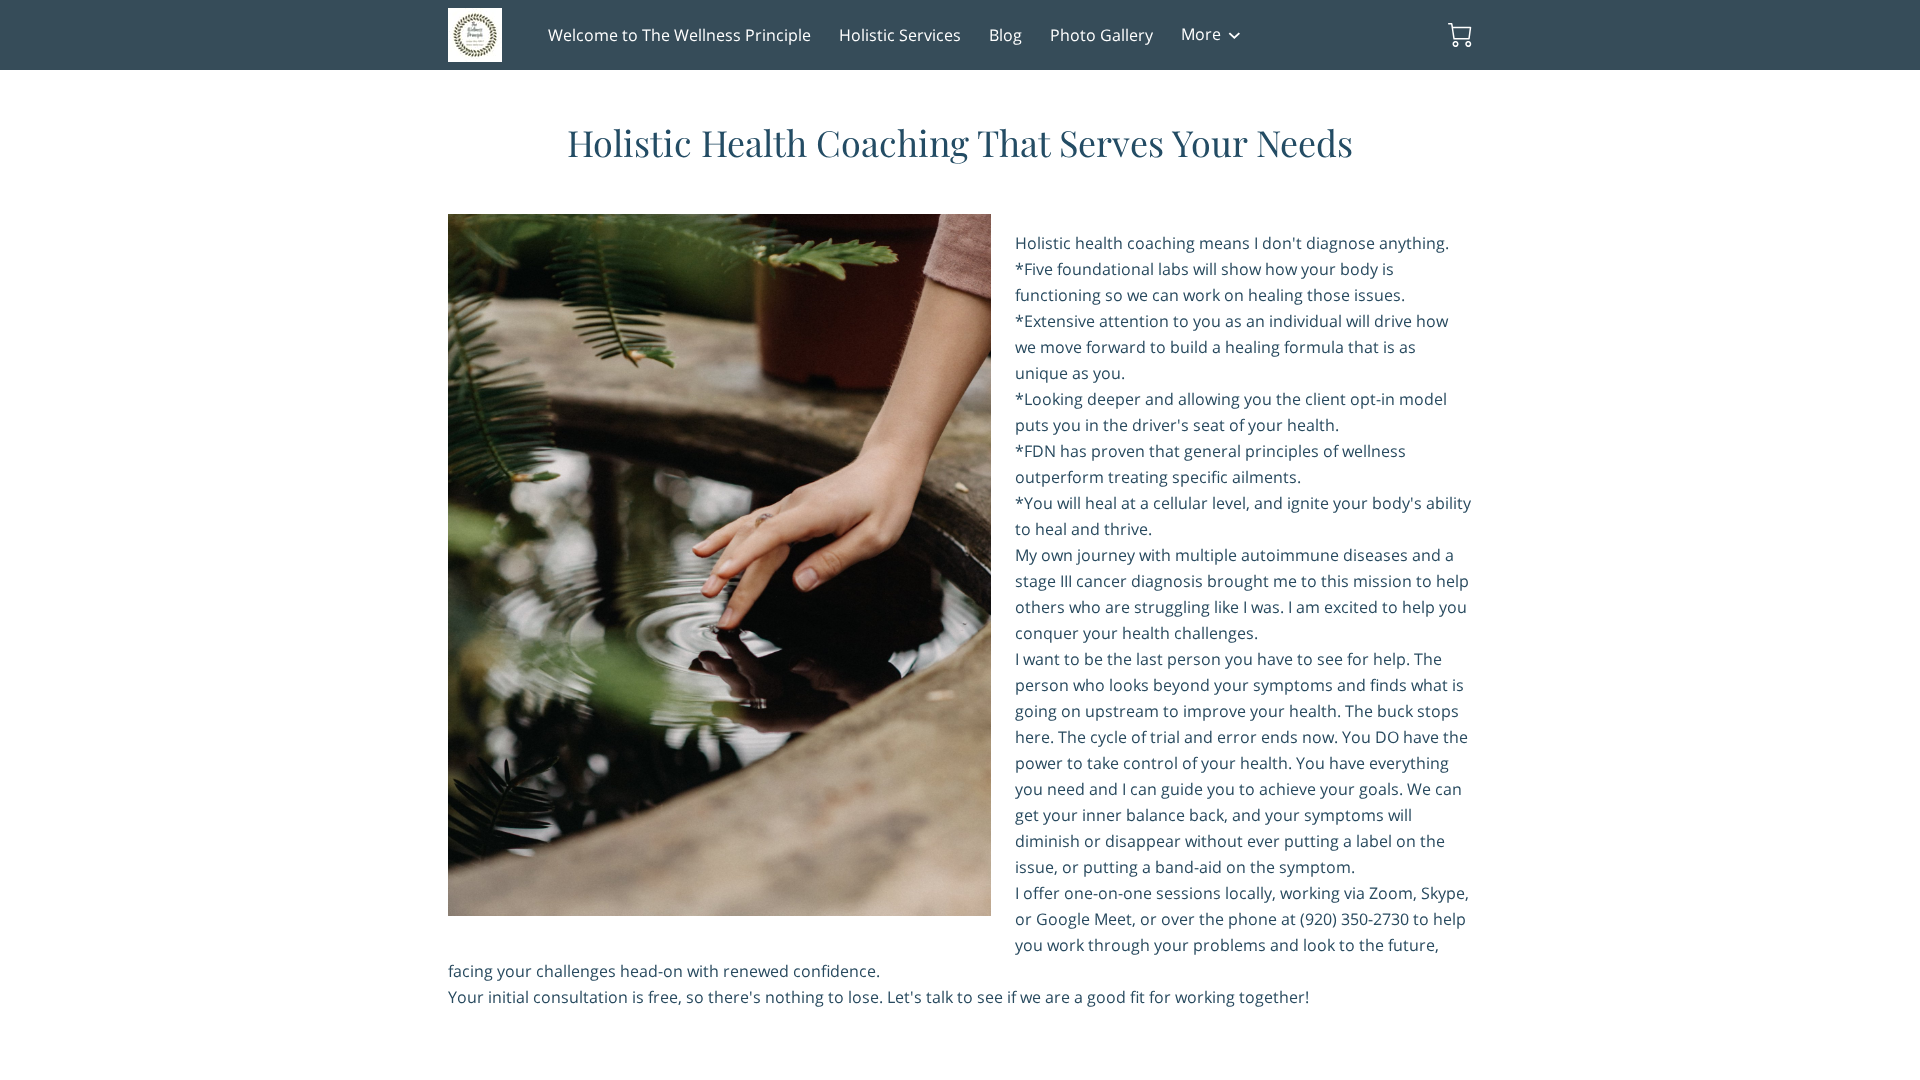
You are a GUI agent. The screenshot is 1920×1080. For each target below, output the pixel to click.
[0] (1460, 35)
